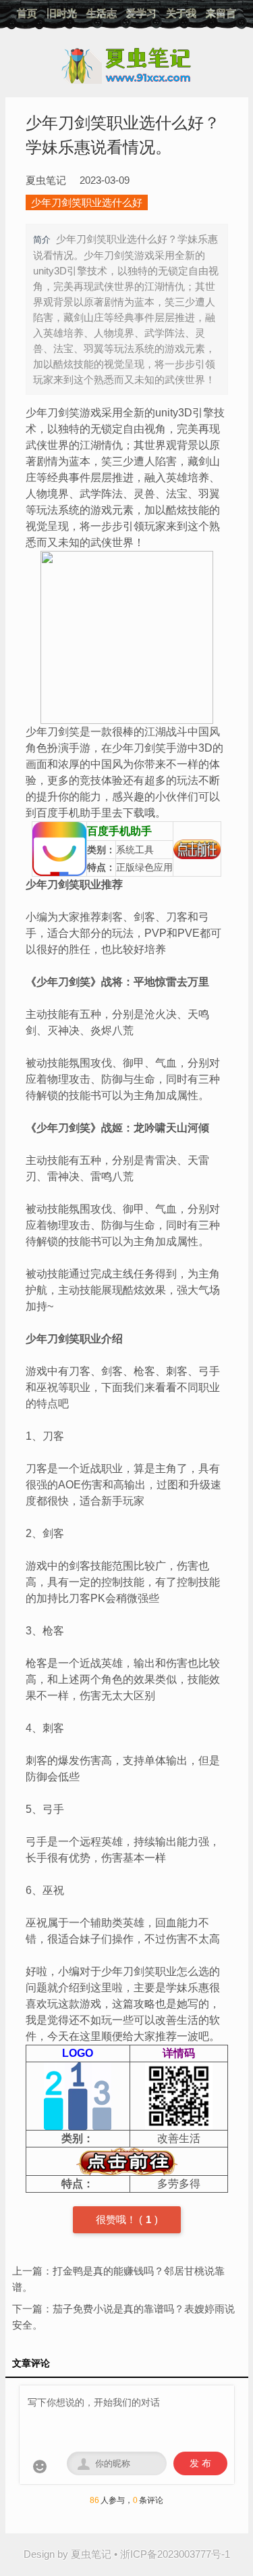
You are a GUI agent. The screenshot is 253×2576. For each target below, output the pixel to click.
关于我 (181, 13)
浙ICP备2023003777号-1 (175, 2554)
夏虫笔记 (91, 2554)
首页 (27, 13)
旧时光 (62, 13)
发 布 (200, 2463)
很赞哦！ (117, 2219)
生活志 (102, 13)
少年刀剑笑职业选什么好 (87, 202)
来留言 (221, 13)
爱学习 (141, 13)
